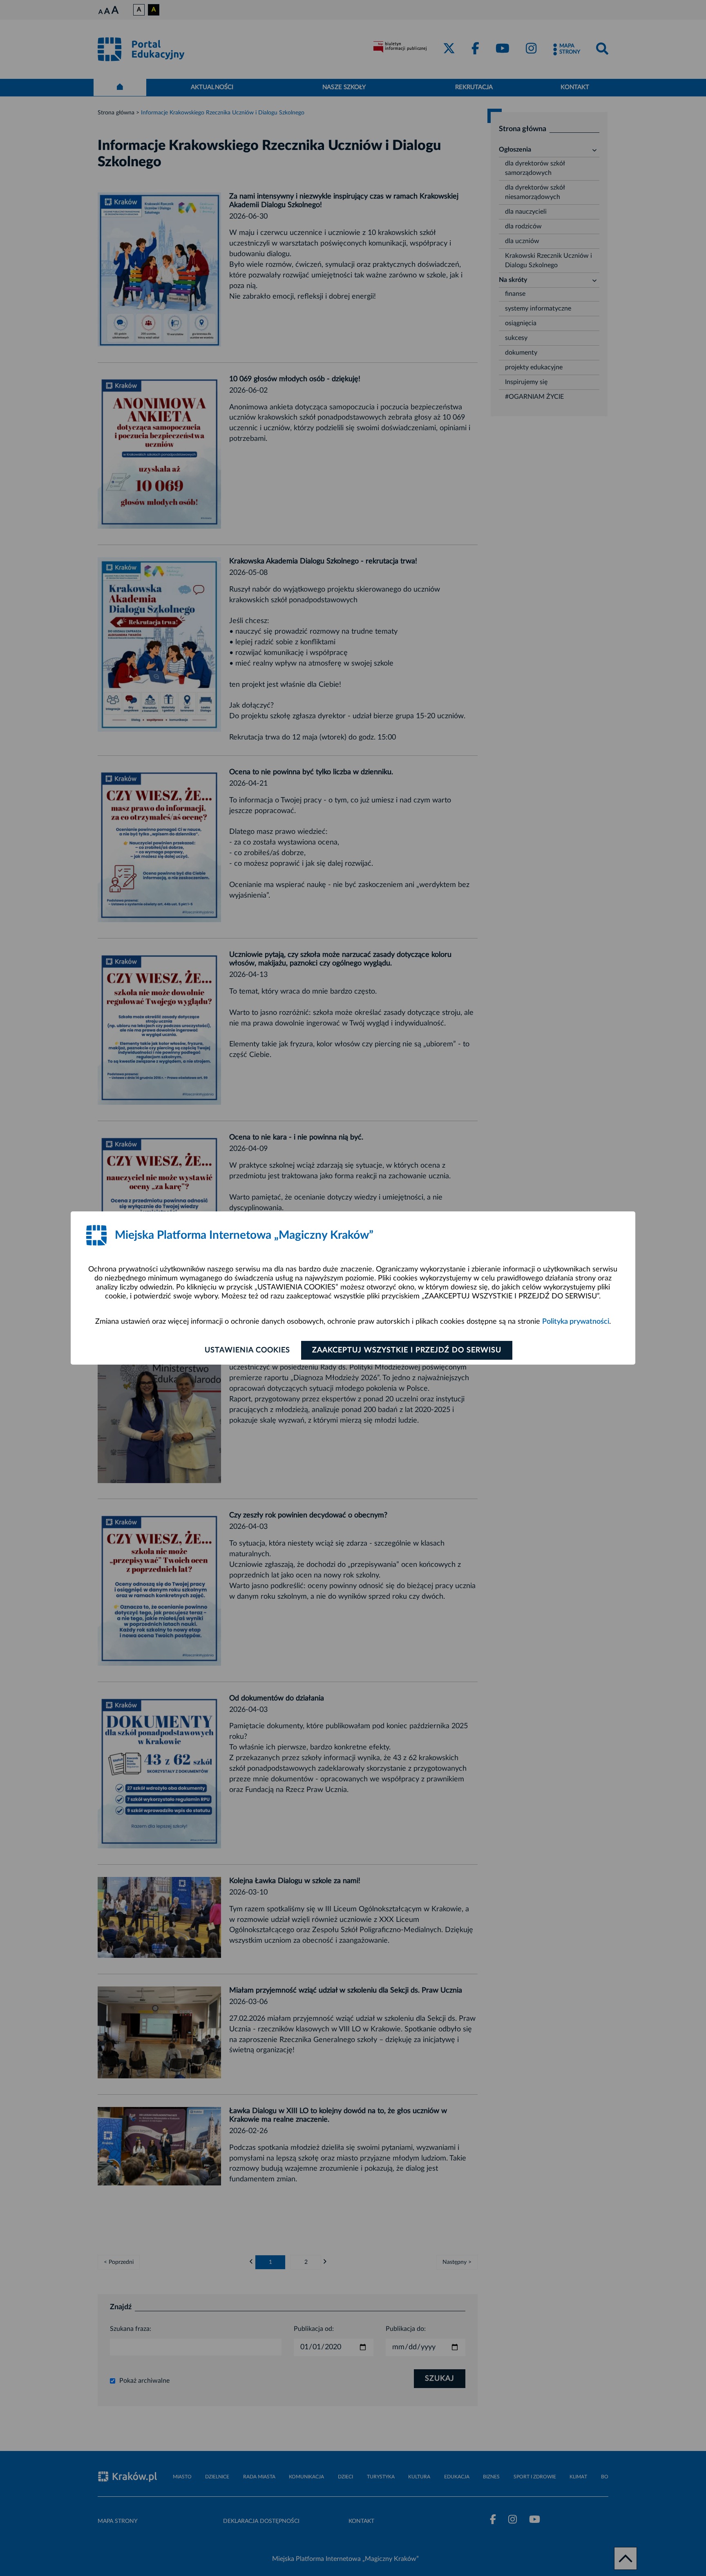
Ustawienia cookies (247, 1350)
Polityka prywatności (576, 1322)
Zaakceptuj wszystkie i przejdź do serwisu (407, 1350)
